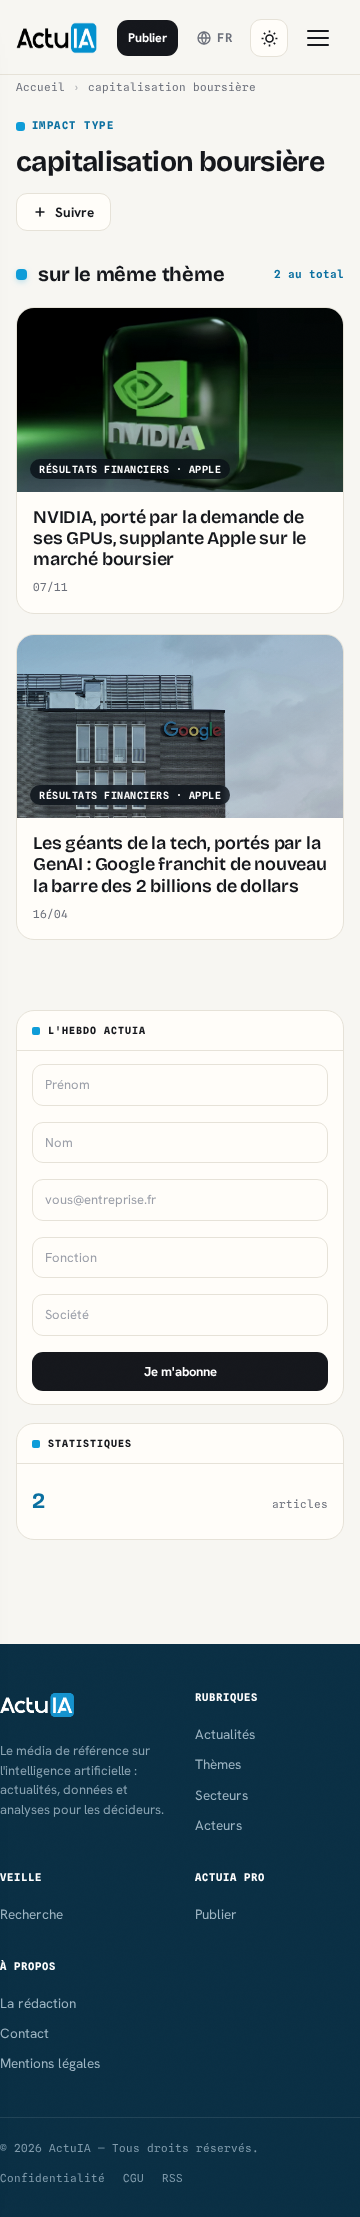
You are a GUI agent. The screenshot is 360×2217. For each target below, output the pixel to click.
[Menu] (318, 38)
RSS (172, 2178)
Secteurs (221, 1795)
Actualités (225, 1734)
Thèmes (218, 1764)
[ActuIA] (56, 38)
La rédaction (38, 2003)
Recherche (31, 1914)
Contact (24, 2033)
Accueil (40, 87)
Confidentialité (52, 2178)
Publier (147, 37)
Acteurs (218, 1825)
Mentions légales (50, 2063)
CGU (133, 2178)
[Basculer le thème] (269, 38)
